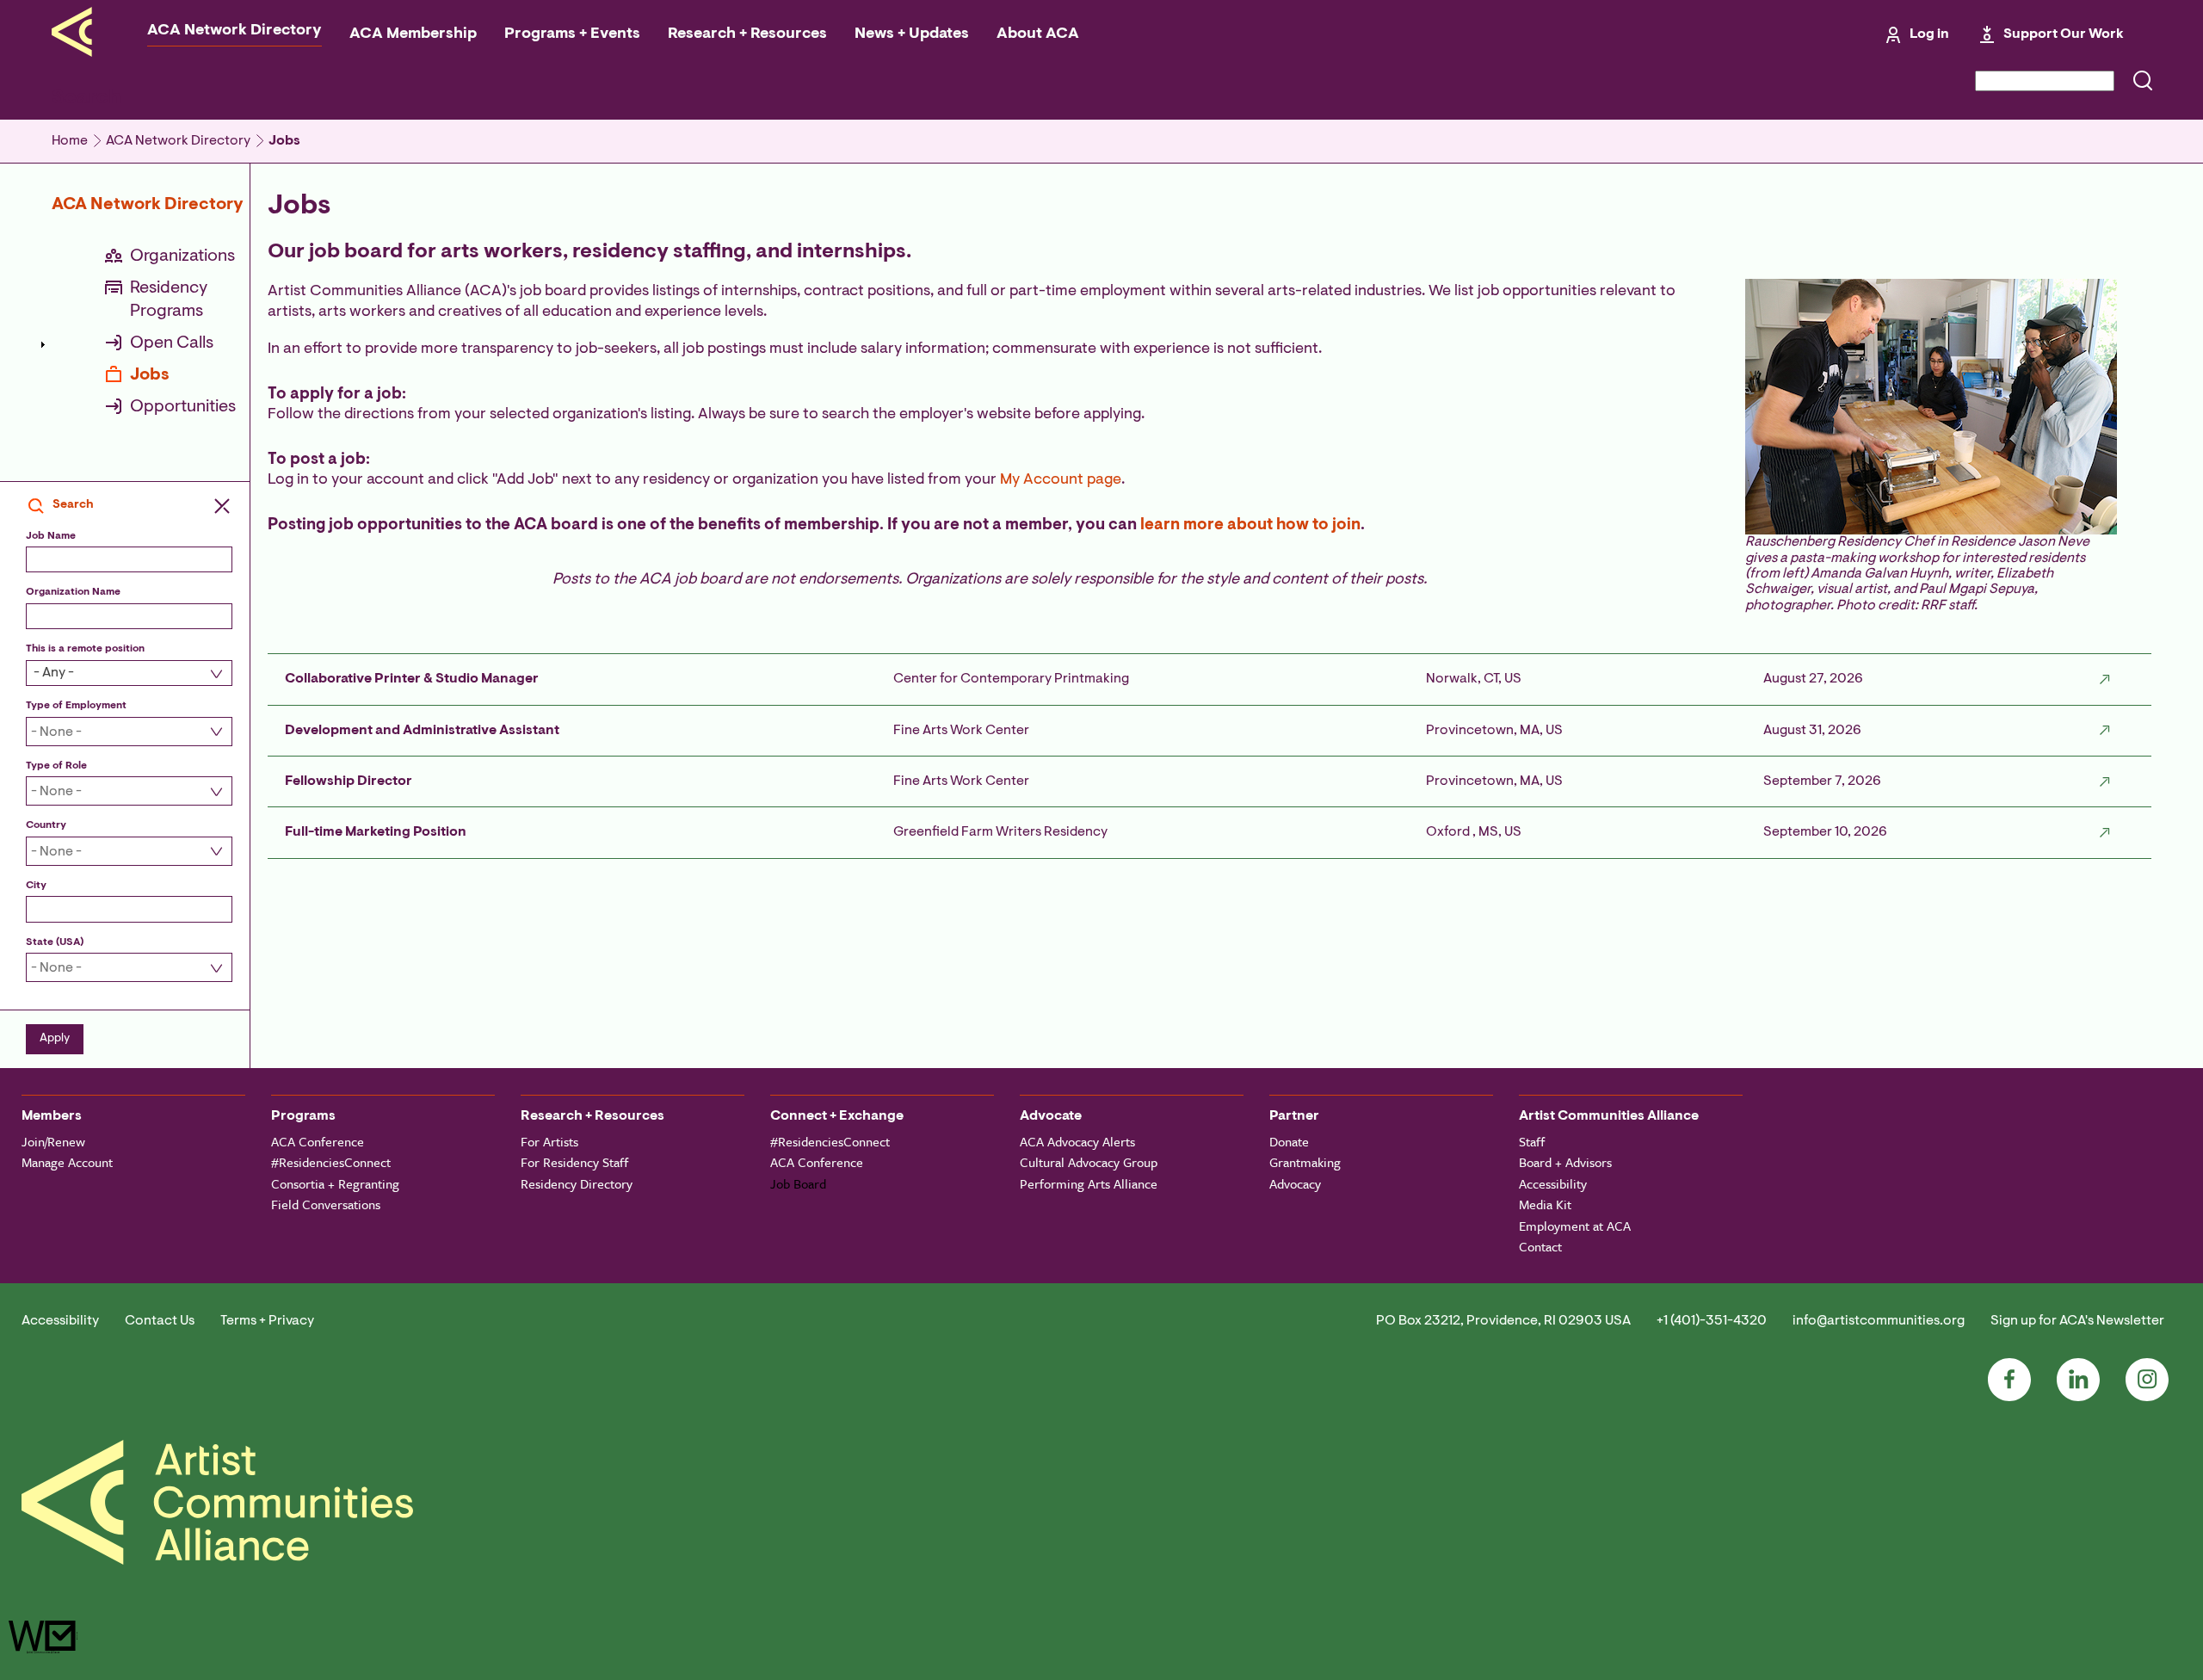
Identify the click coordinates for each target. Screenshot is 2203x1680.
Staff (1532, 1141)
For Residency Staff (574, 1162)
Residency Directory (577, 1183)
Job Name (51, 536)
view (2105, 679)
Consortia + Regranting (335, 1183)
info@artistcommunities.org (1879, 1321)
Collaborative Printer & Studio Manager (412, 679)
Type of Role (56, 766)
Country (46, 825)
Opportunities (183, 407)
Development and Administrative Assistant (422, 731)
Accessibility (1553, 1183)
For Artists (549, 1141)
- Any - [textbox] (54, 673)
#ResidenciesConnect (331, 1162)
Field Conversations (326, 1204)
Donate (1289, 1141)
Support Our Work (2064, 34)
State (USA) (55, 942)
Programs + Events (572, 34)
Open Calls (172, 343)
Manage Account (67, 1162)
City (36, 886)
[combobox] (125, 673)
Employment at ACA (1575, 1226)
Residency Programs (169, 300)
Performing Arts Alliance (1089, 1183)
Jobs (284, 141)
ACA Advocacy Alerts (1077, 1141)
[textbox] (120, 732)
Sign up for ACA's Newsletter (2077, 1321)
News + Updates (912, 34)
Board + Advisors (1565, 1162)
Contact (1540, 1246)
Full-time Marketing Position (376, 832)
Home (70, 141)
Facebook (2009, 1380)
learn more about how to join (1250, 525)
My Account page (1061, 480)
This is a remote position (85, 649)
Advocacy (1295, 1183)
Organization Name (73, 592)
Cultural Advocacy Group (1089, 1162)
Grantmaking (1305, 1162)
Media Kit (1545, 1204)
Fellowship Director (349, 781)
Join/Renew (53, 1141)
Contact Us (160, 1321)
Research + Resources (747, 34)
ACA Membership (413, 34)
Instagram (2147, 1380)
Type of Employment (76, 706)
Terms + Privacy (267, 1321)
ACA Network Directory (234, 31)
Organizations (182, 256)
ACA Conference (318, 1141)
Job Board (798, 1183)
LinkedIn (2078, 1380)
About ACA (1038, 34)
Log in (1929, 34)
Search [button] (73, 505)
